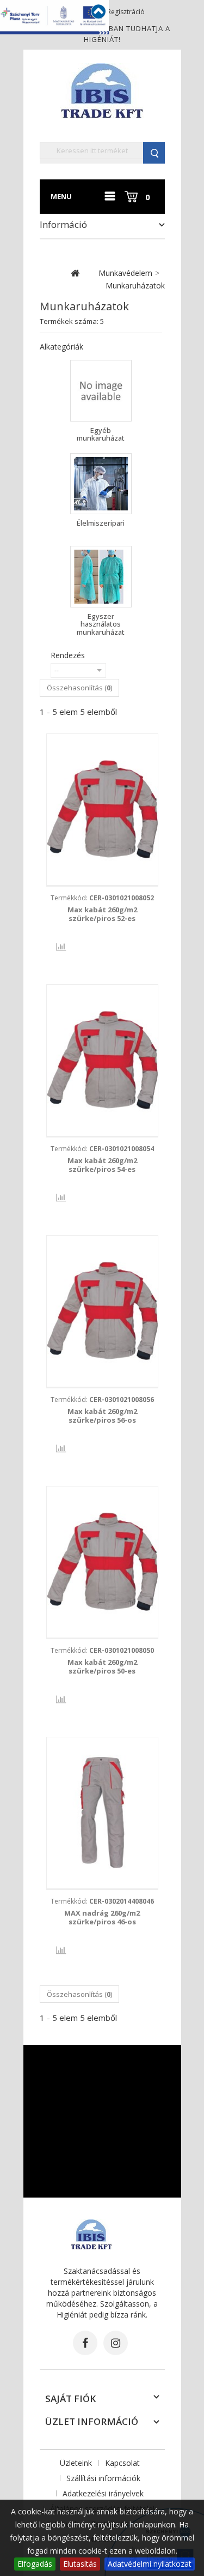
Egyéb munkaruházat (101, 434)
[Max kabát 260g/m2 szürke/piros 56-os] (102, 1311)
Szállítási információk (103, 2478)
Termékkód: (102, 898)
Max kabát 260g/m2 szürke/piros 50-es (102, 1666)
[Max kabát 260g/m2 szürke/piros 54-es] (102, 1060)
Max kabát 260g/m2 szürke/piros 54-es (102, 1165)
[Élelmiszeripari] (101, 484)
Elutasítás (80, 2564)
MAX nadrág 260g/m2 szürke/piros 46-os (102, 1917)
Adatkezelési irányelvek (103, 2493)
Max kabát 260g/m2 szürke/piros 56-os (102, 1416)
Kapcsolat (122, 2463)
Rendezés (68, 655)
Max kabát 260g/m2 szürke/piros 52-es (102, 914)
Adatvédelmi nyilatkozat (150, 2564)
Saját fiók (70, 2399)
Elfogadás (35, 2564)
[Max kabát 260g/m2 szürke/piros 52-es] (102, 809)
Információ (63, 224)
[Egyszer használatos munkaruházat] (101, 577)
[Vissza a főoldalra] (75, 273)
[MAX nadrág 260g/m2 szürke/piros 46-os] (102, 1813)
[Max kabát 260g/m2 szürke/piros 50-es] (102, 1562)
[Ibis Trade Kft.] (102, 90)
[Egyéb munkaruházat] (101, 391)
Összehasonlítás (53, 947)
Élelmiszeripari (101, 523)
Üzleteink (76, 2463)
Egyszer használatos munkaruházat (101, 624)
